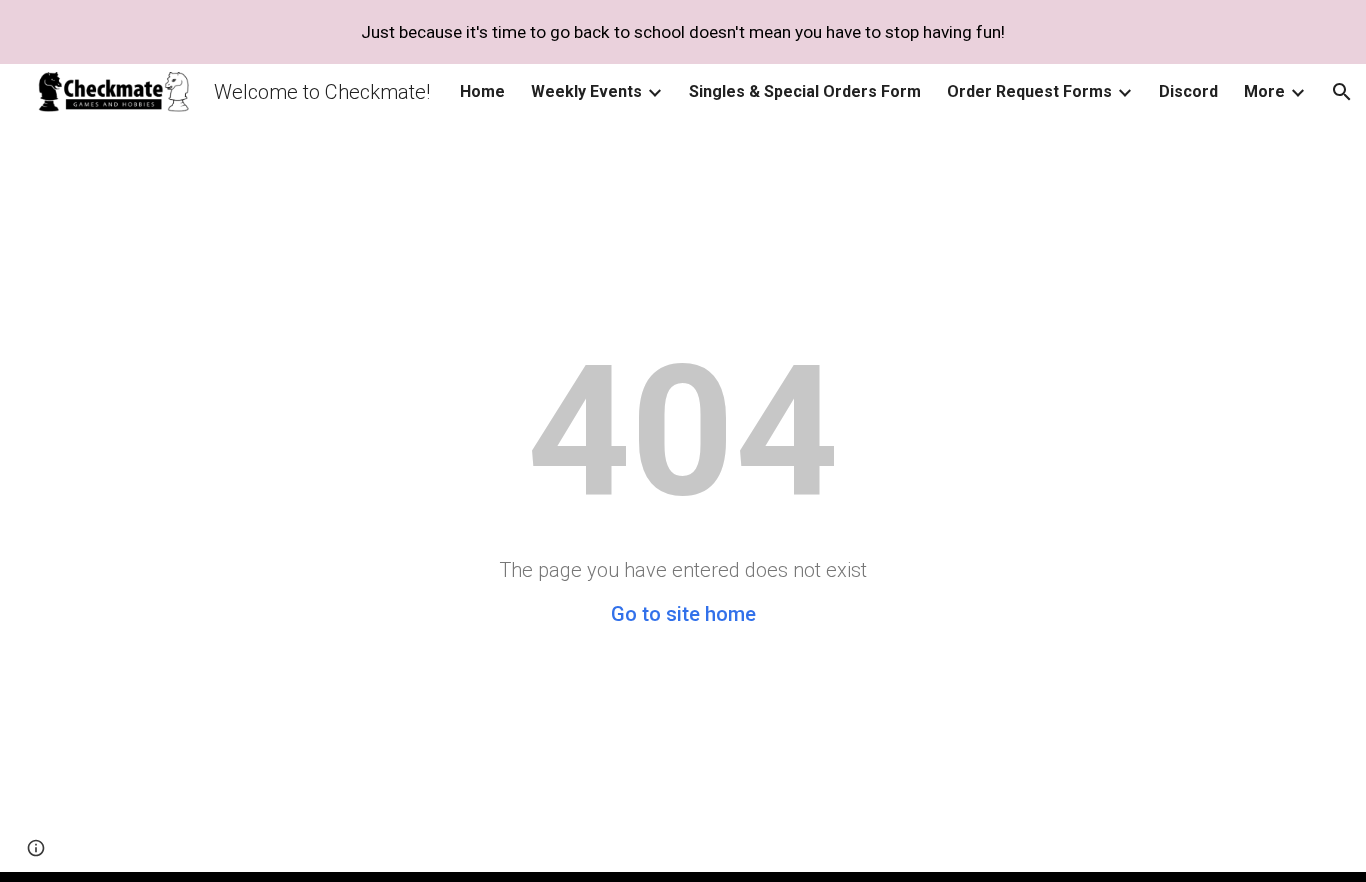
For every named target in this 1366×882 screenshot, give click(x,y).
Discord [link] (1188, 91)
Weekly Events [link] (586, 91)
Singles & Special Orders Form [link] (805, 91)
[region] (683, 32)
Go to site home (683, 614)
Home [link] (482, 91)
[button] (1342, 92)
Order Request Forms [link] (1029, 91)
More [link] (1264, 91)
